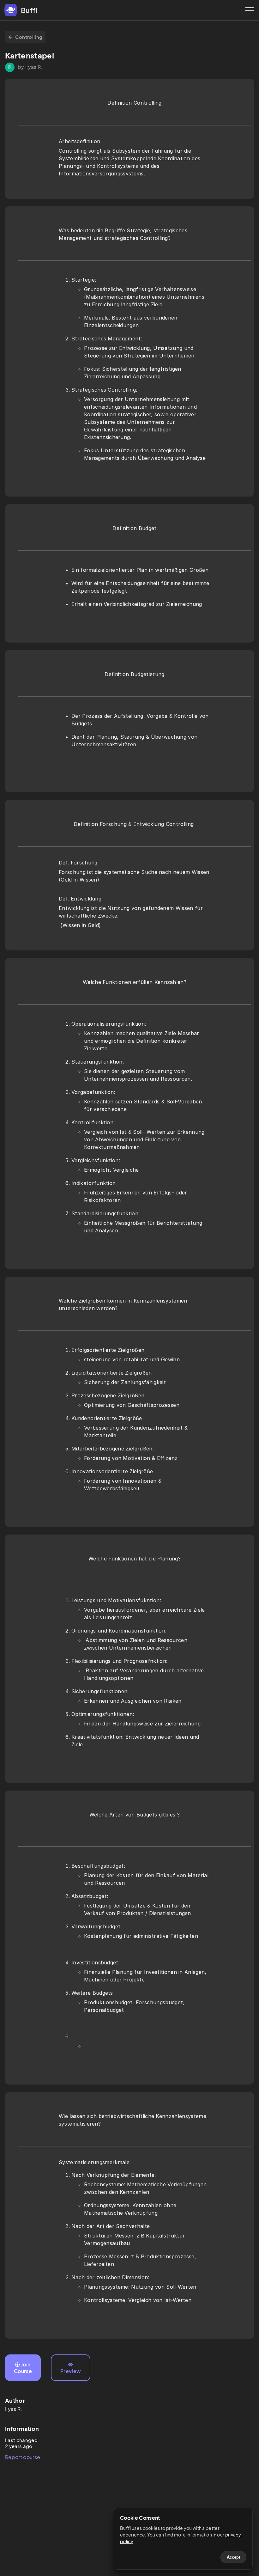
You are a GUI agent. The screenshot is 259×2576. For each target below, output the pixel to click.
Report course (23, 2457)
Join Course (23, 2368)
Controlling (29, 37)
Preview (71, 2371)
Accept (233, 2557)
